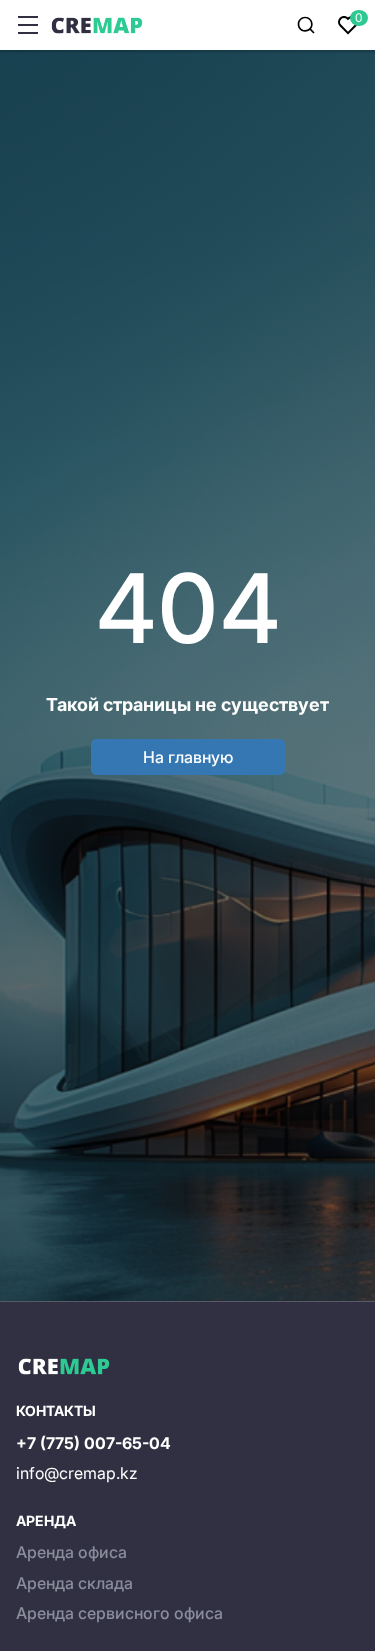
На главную (188, 757)
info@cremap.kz (77, 1473)
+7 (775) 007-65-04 (93, 1443)
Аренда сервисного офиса (119, 1613)
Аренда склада (74, 1583)
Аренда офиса (71, 1552)
